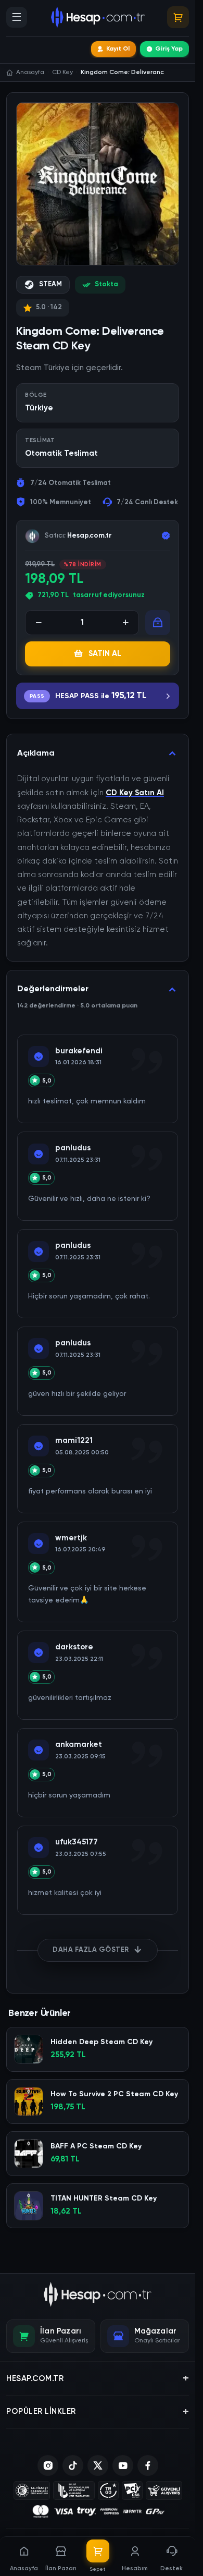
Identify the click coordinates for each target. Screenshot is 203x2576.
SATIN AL (105, 654)
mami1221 (74, 1441)
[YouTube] (123, 2465)
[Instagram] (48, 2465)
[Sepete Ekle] (158, 623)
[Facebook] (148, 2465)
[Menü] (17, 17)
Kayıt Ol (118, 49)
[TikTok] (73, 2465)
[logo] (98, 2294)
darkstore (74, 1647)
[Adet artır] (125, 623)
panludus (73, 1148)
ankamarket (79, 1745)
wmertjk (71, 1538)
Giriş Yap (169, 49)
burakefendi (79, 1051)
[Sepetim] (178, 17)
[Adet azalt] (39, 623)
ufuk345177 (77, 1842)
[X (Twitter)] (98, 2465)
